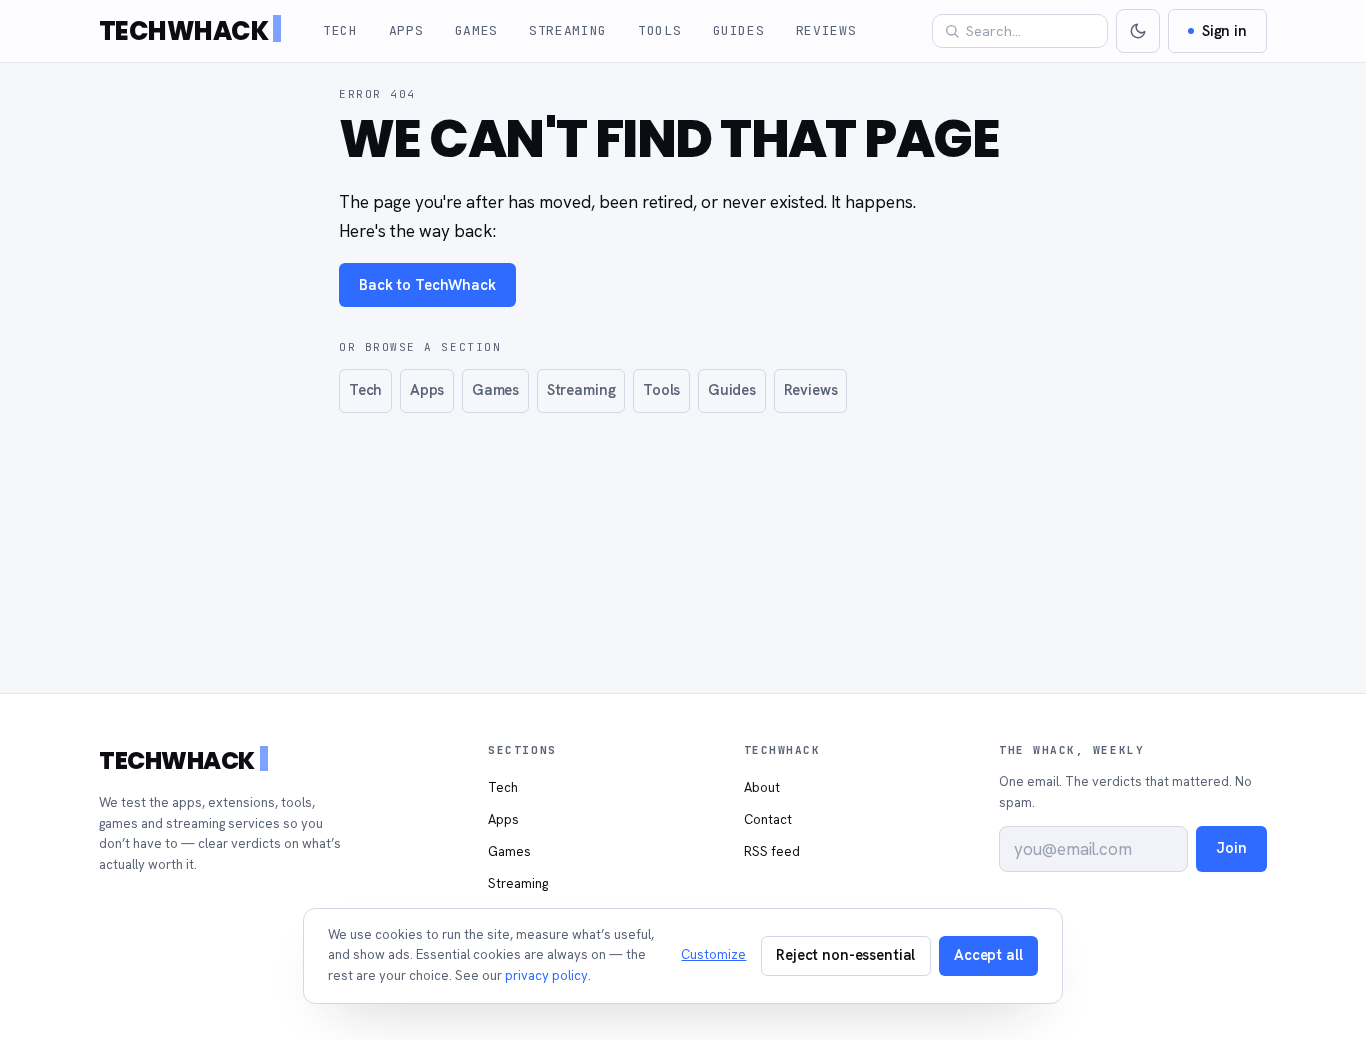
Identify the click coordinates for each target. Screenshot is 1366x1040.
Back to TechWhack (427, 284)
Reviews (826, 30)
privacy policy (546, 975)
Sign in (1224, 30)
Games (476, 30)
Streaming (568, 30)
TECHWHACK (183, 31)
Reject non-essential (845, 954)
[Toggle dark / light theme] (1138, 31)
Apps (406, 30)
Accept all (988, 954)
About (762, 787)
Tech (340, 30)
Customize (713, 954)
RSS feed (772, 851)
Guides (739, 30)
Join (1231, 847)
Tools (659, 30)
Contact (768, 819)
